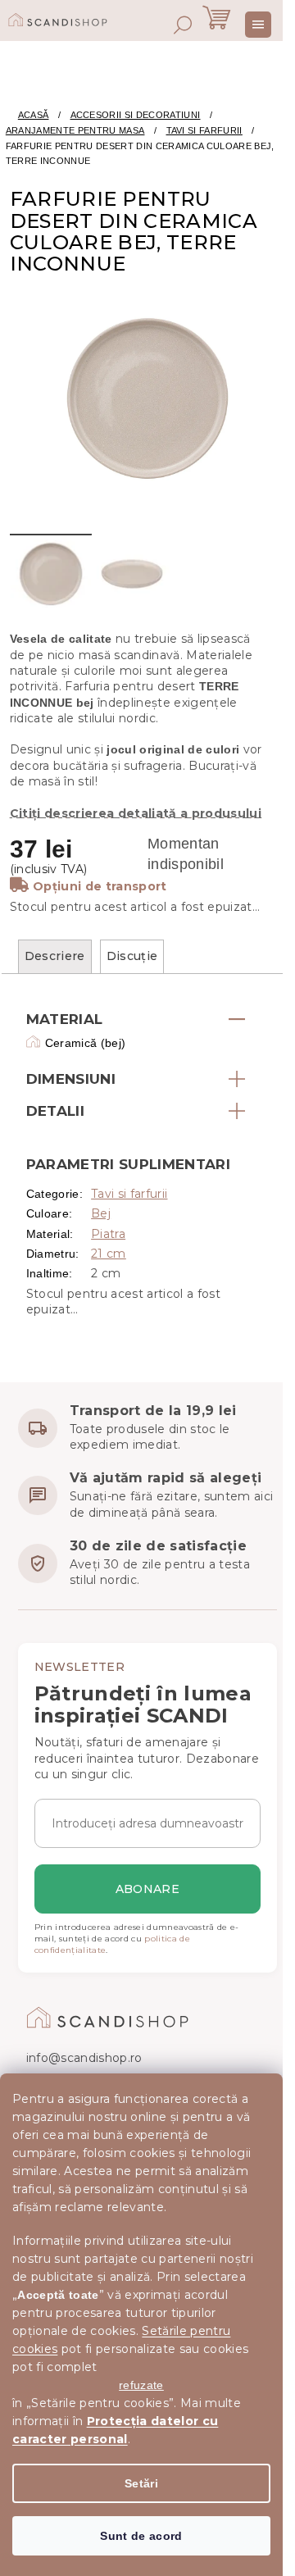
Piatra (108, 1234)
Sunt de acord (141, 2536)
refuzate (141, 2385)
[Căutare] (183, 25)
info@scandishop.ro (84, 2058)
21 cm (109, 1254)
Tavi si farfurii (129, 1194)
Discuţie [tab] (132, 956)
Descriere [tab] (55, 956)
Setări (141, 2483)
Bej (101, 1213)
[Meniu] (258, 25)
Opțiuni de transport (100, 886)
